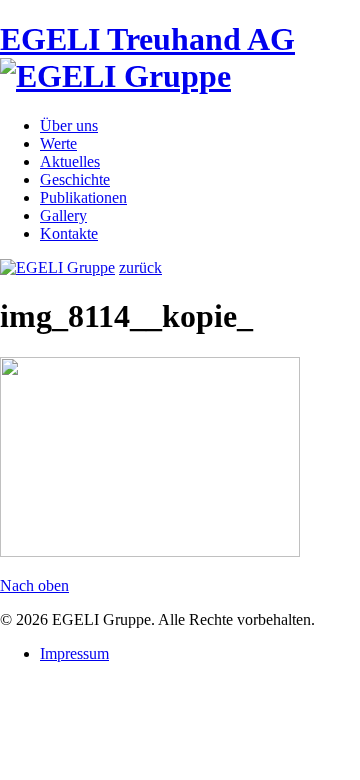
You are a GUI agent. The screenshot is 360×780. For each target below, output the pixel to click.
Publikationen (83, 197)
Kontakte (69, 233)
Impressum (74, 653)
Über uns (69, 125)
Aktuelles (70, 161)
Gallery (63, 215)
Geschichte (75, 179)
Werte (58, 143)
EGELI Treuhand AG (147, 39)
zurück (140, 267)
